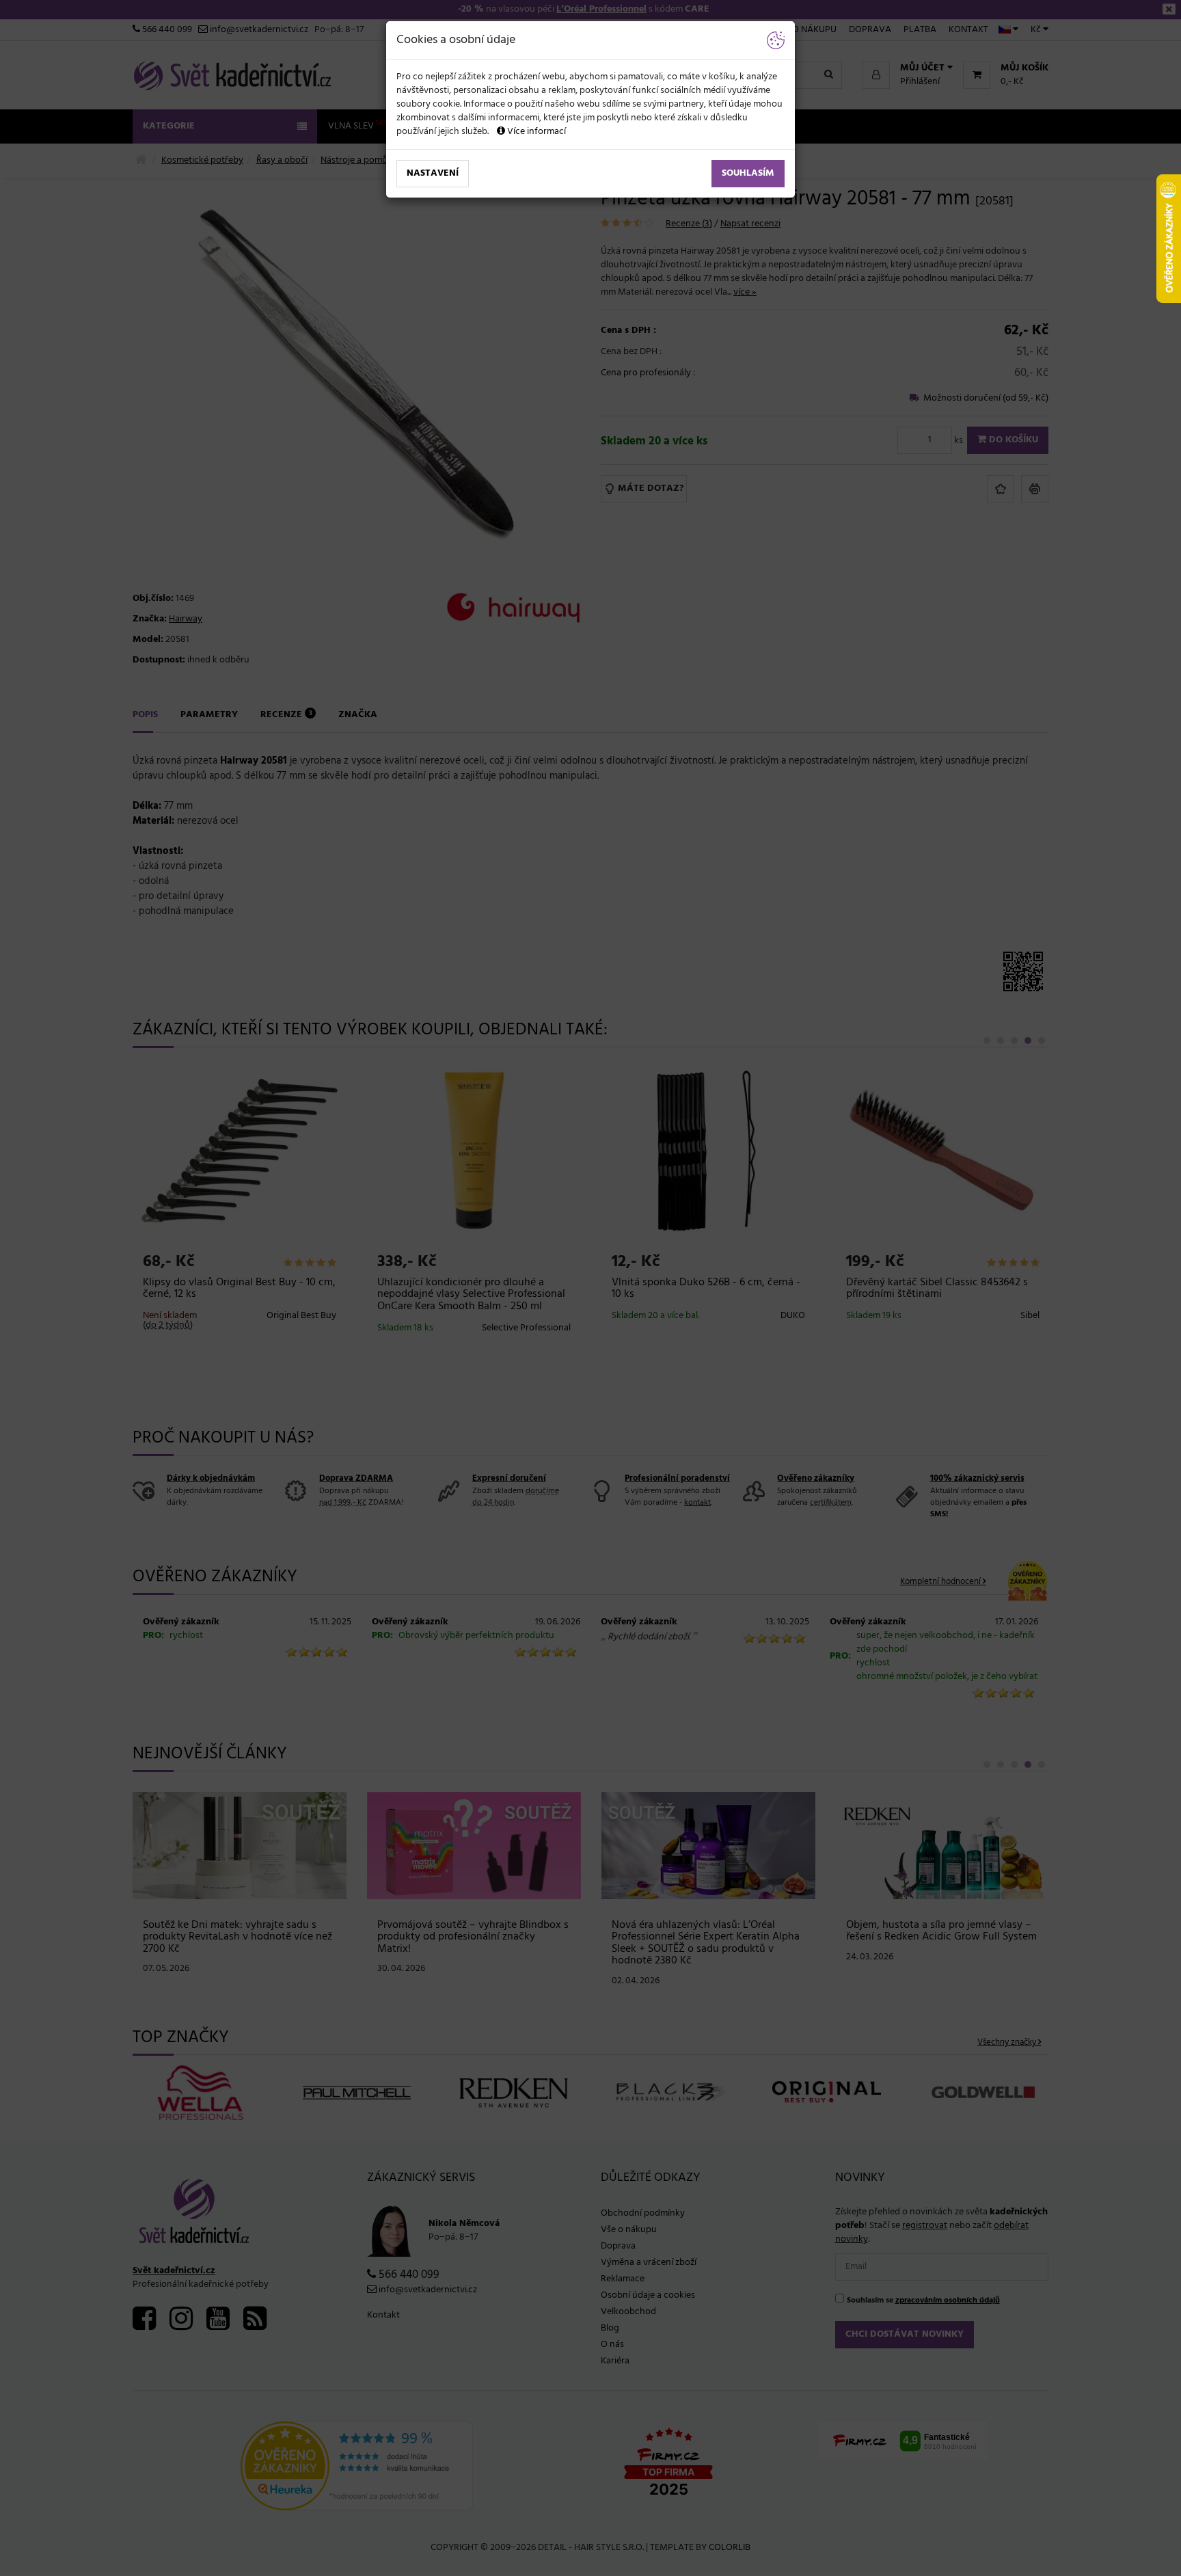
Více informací (535, 132)
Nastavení (433, 173)
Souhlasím (748, 173)
